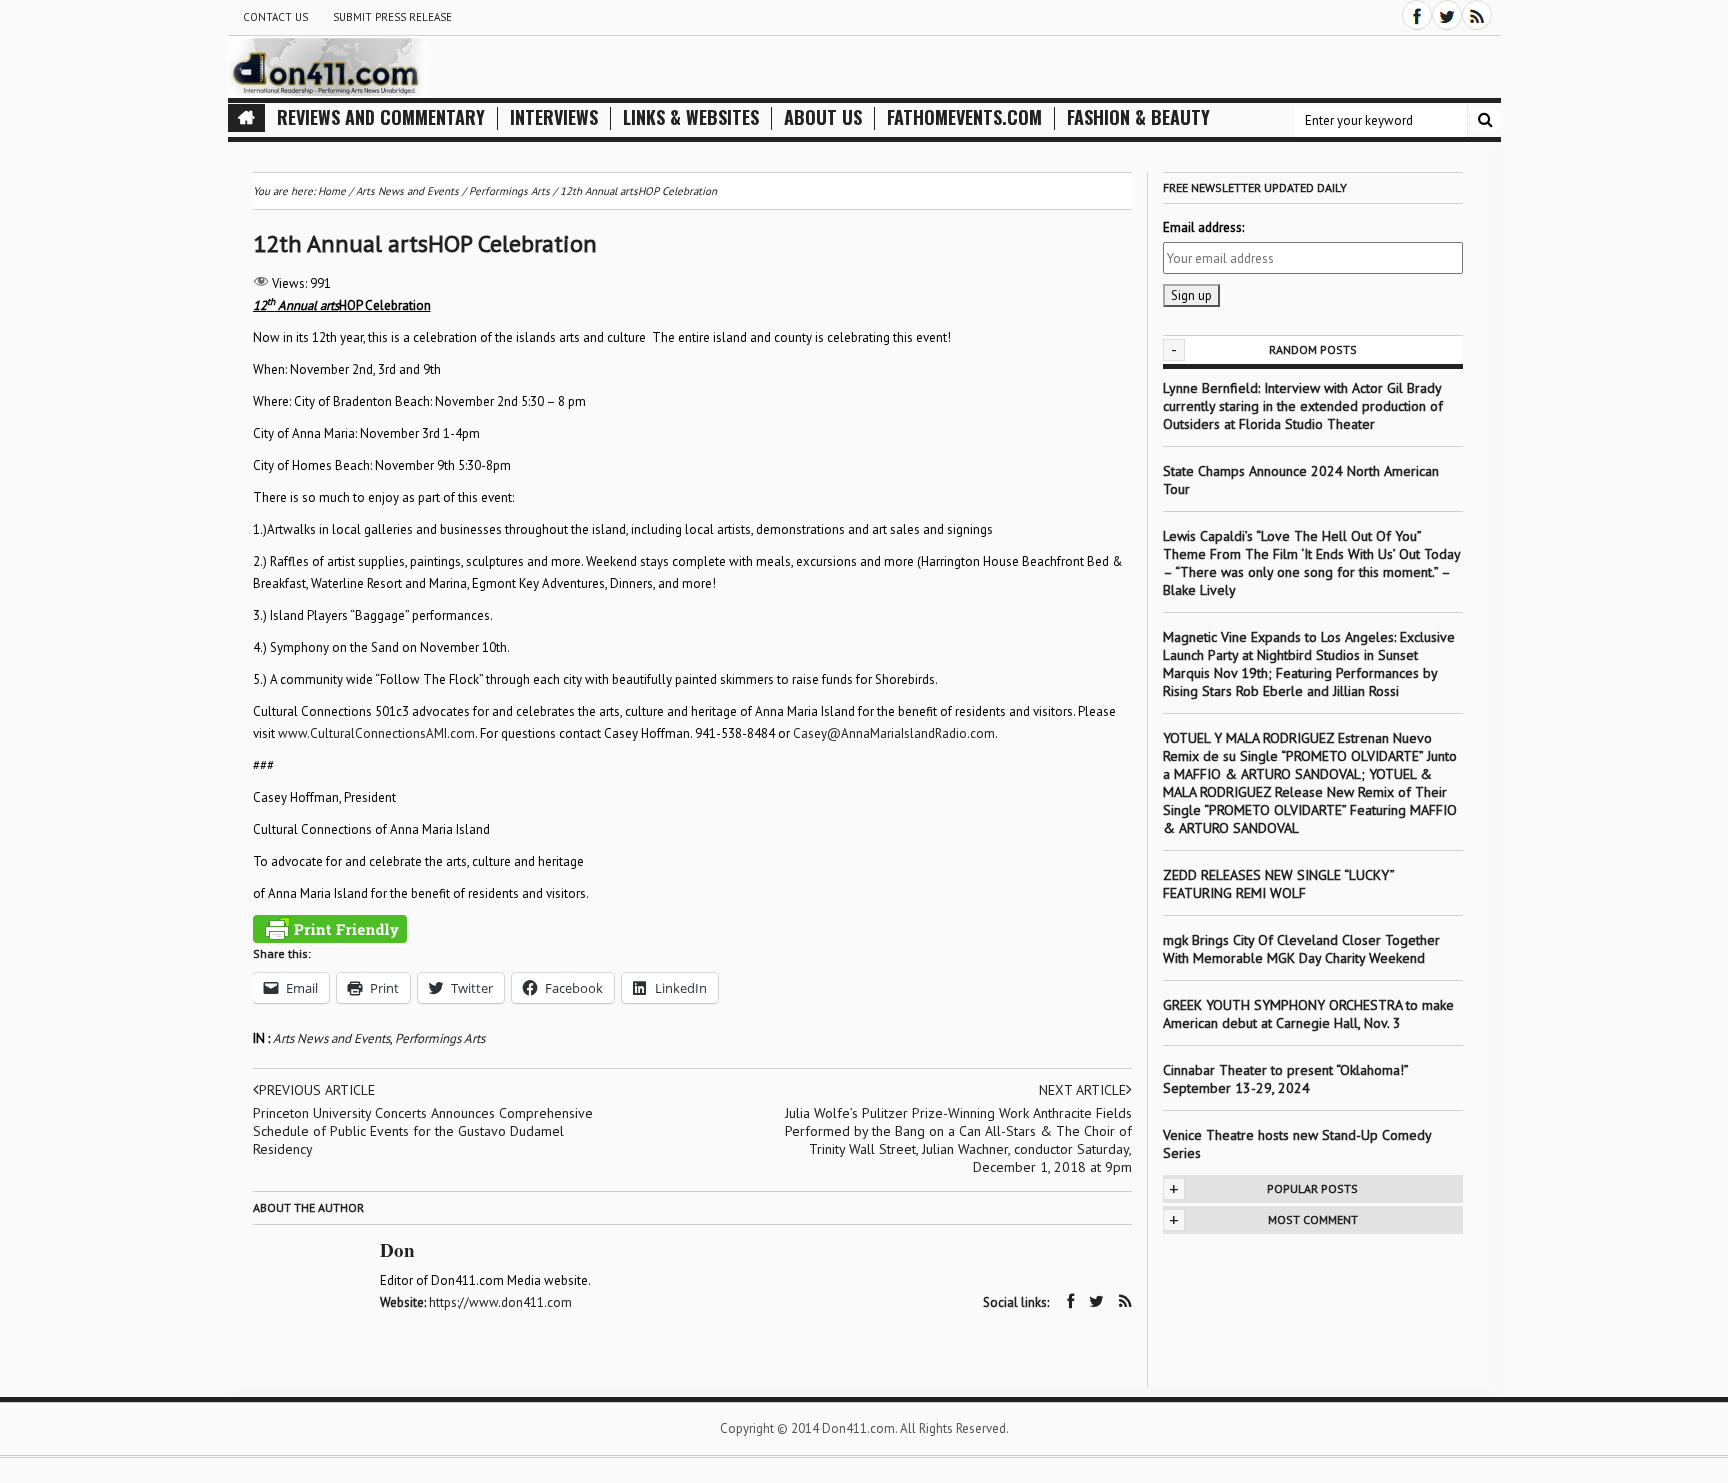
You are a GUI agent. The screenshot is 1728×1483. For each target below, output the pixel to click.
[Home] (246, 118)
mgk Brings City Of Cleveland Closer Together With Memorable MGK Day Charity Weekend (1301, 949)
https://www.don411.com (500, 1302)
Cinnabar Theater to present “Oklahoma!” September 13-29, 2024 (1285, 1079)
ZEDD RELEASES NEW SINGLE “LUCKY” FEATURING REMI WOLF (1278, 884)
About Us (823, 117)
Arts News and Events (331, 1038)
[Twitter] (1447, 15)
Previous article (317, 1090)
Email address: (1203, 227)
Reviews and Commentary (381, 117)
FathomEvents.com (964, 117)
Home (332, 191)
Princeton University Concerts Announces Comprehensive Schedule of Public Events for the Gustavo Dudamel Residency (423, 1131)
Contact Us (275, 17)
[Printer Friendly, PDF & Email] (330, 929)
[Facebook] (1417, 15)
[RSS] (1477, 15)
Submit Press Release (392, 17)
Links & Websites (691, 117)
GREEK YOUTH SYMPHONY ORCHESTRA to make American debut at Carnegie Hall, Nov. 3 (1308, 1014)
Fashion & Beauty (1138, 117)
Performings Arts (440, 1038)
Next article (1082, 1090)
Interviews (554, 117)
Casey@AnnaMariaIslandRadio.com (894, 733)
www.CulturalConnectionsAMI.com (376, 733)
